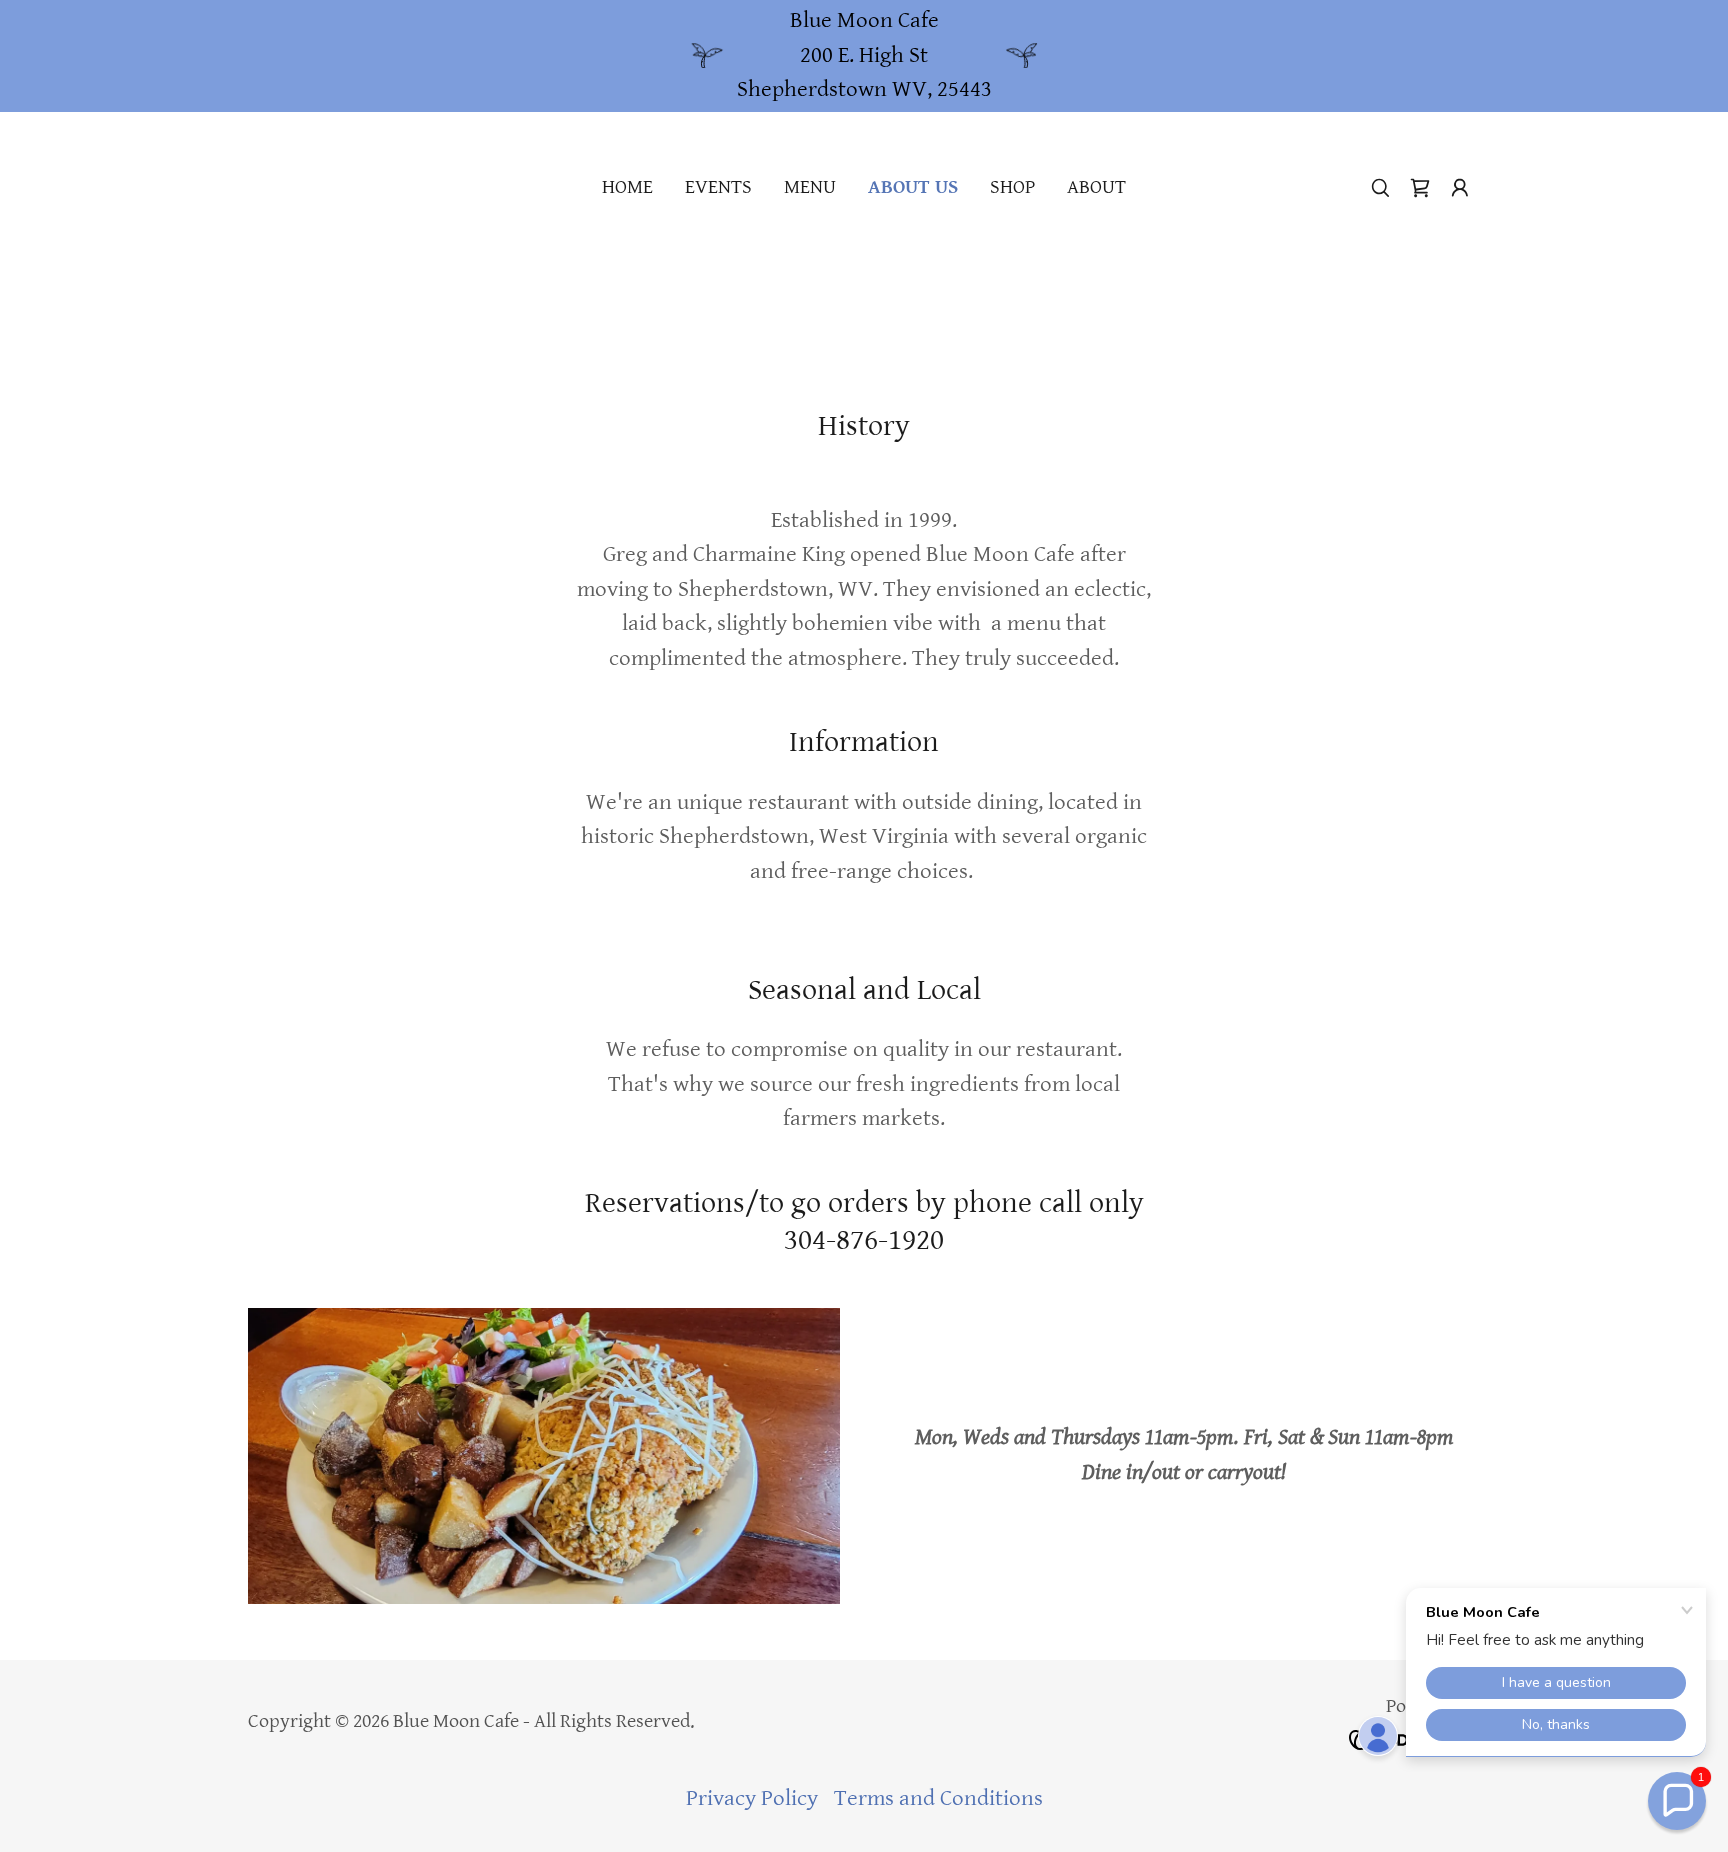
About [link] (1096, 187)
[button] (1460, 188)
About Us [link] (913, 187)
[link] (1420, 188)
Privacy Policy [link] (752, 1798)
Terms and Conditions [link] (938, 1798)
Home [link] (627, 187)
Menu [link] (810, 187)
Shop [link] (1012, 187)
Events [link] (718, 187)
